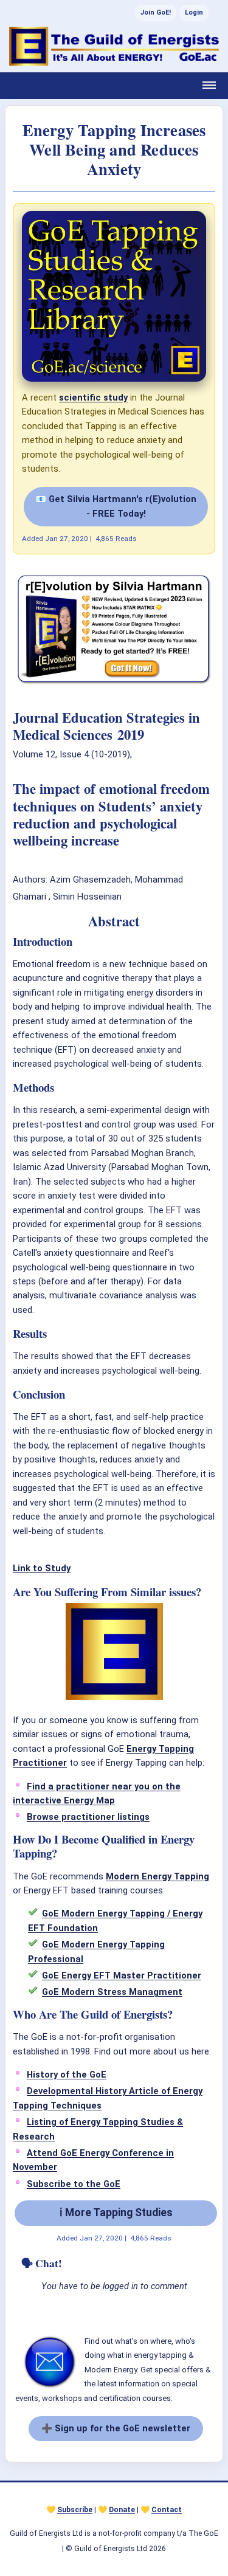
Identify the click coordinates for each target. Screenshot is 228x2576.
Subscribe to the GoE (74, 2184)
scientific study (93, 398)
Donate (122, 2510)
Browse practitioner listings (88, 1817)
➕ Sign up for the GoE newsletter (116, 2428)
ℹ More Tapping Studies (116, 2213)
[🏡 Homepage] (114, 46)
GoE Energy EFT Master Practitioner (122, 1975)
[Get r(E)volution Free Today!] (114, 683)
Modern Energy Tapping (157, 1876)
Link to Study (42, 1568)
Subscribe (75, 2510)
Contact (167, 2510)
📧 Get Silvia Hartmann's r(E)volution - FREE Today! (116, 506)
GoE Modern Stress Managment (112, 1992)
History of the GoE (67, 2075)
